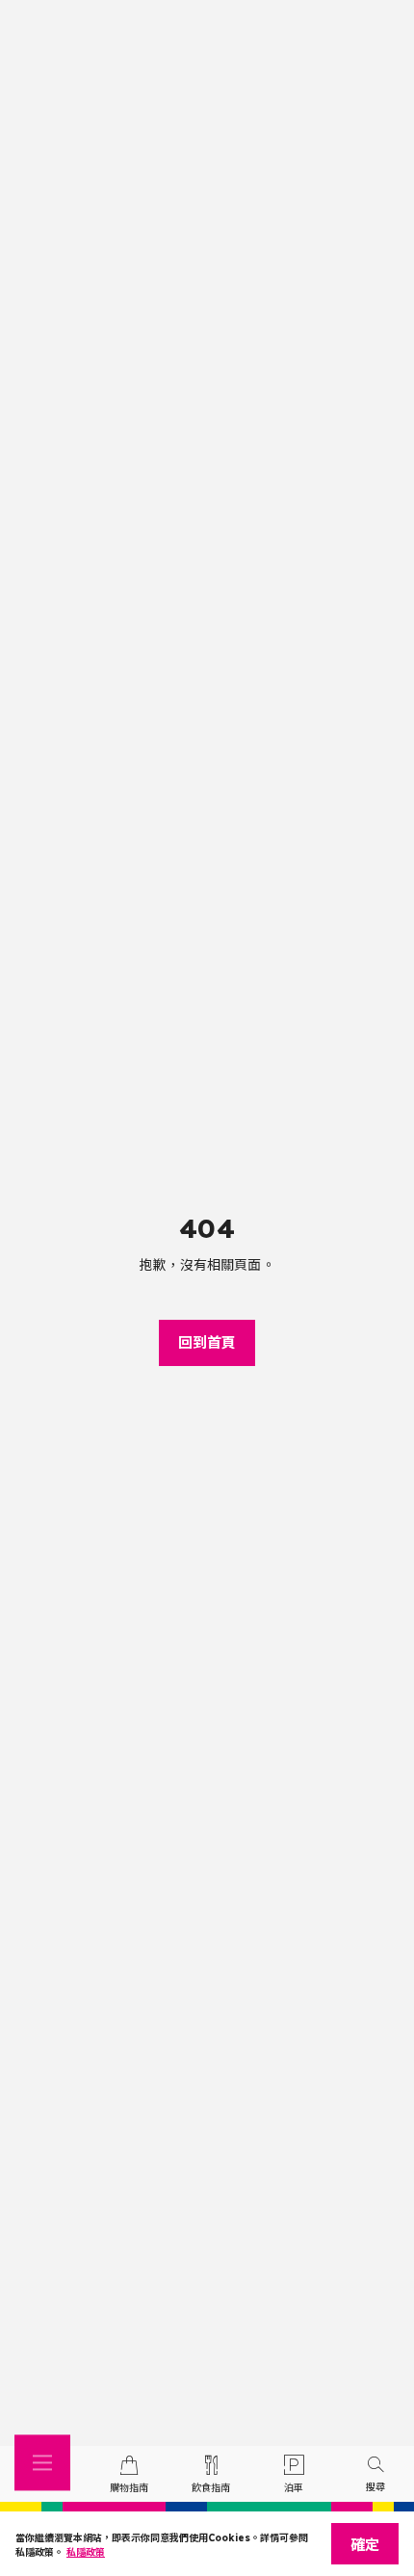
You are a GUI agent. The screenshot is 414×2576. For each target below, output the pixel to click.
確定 (365, 2545)
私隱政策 (86, 2552)
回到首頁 (207, 1342)
